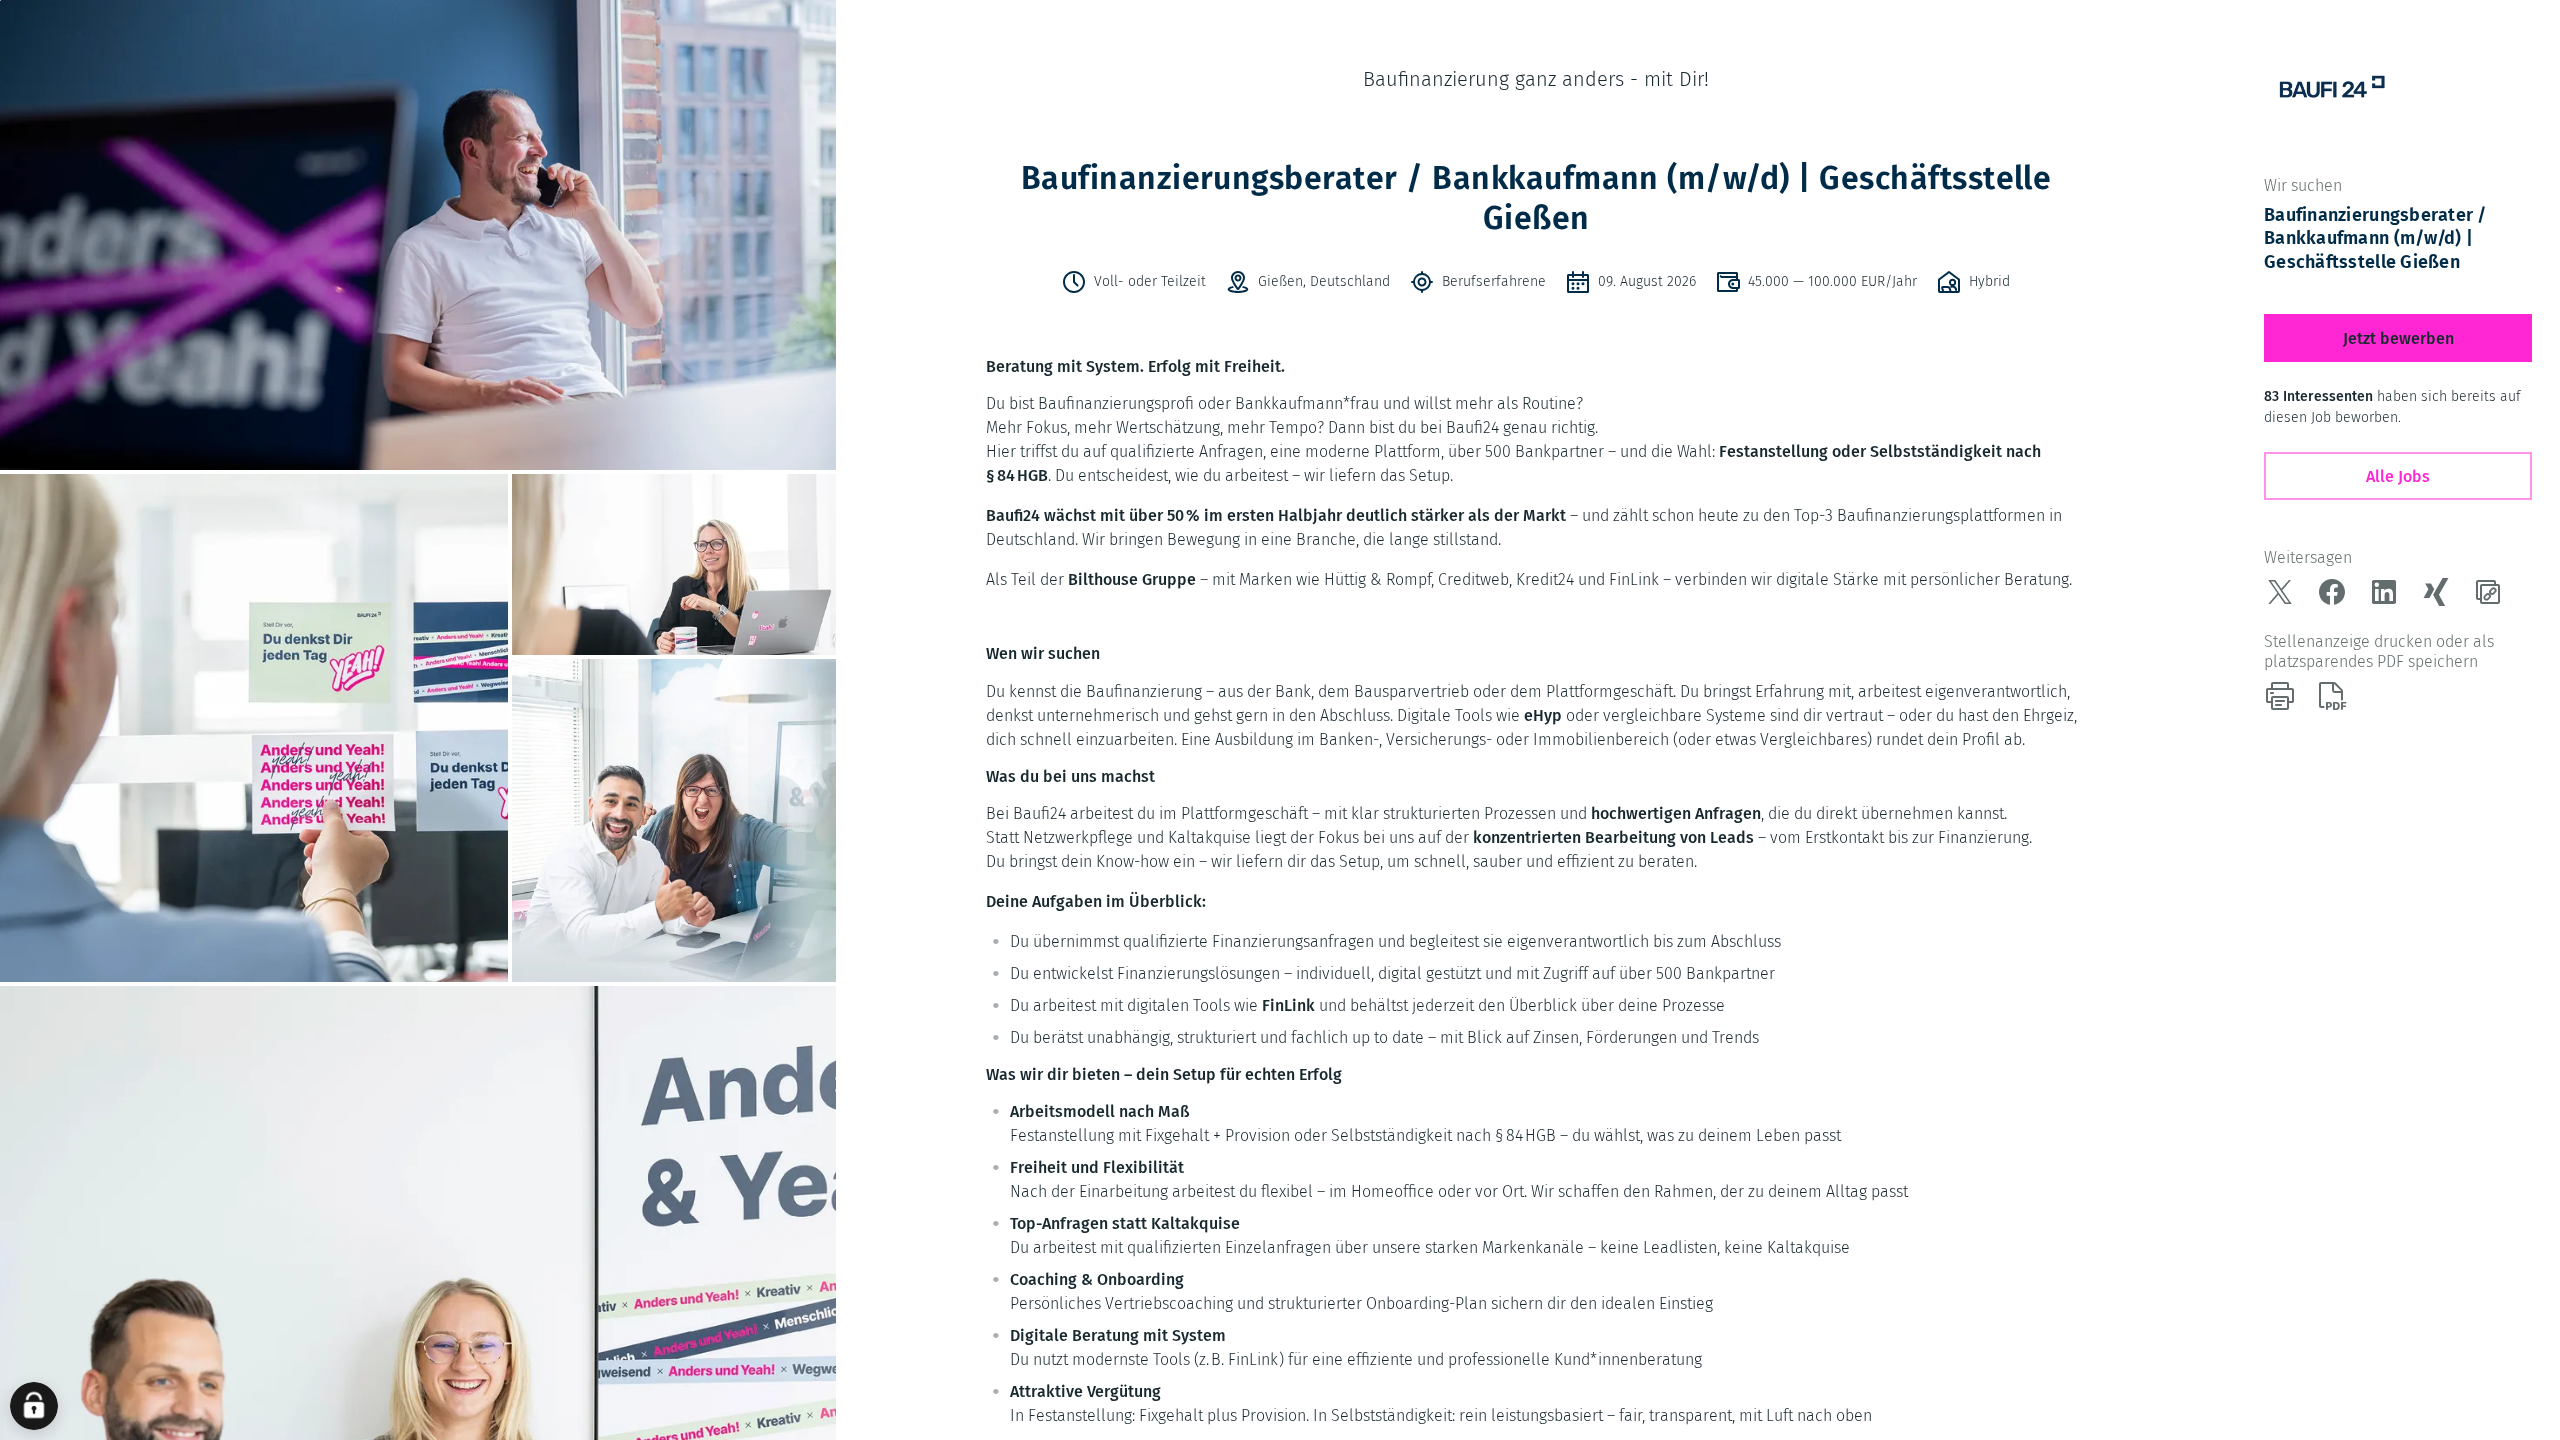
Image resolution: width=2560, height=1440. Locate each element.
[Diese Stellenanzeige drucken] (2280, 696)
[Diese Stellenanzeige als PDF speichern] (2332, 696)
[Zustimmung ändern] (34, 1406)
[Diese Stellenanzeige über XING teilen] (2436, 592)
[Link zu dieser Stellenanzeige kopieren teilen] (2488, 592)
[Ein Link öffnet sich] (2332, 88)
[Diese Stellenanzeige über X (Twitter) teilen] (2280, 592)
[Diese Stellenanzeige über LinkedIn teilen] (2384, 592)
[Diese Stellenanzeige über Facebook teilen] (2332, 592)
